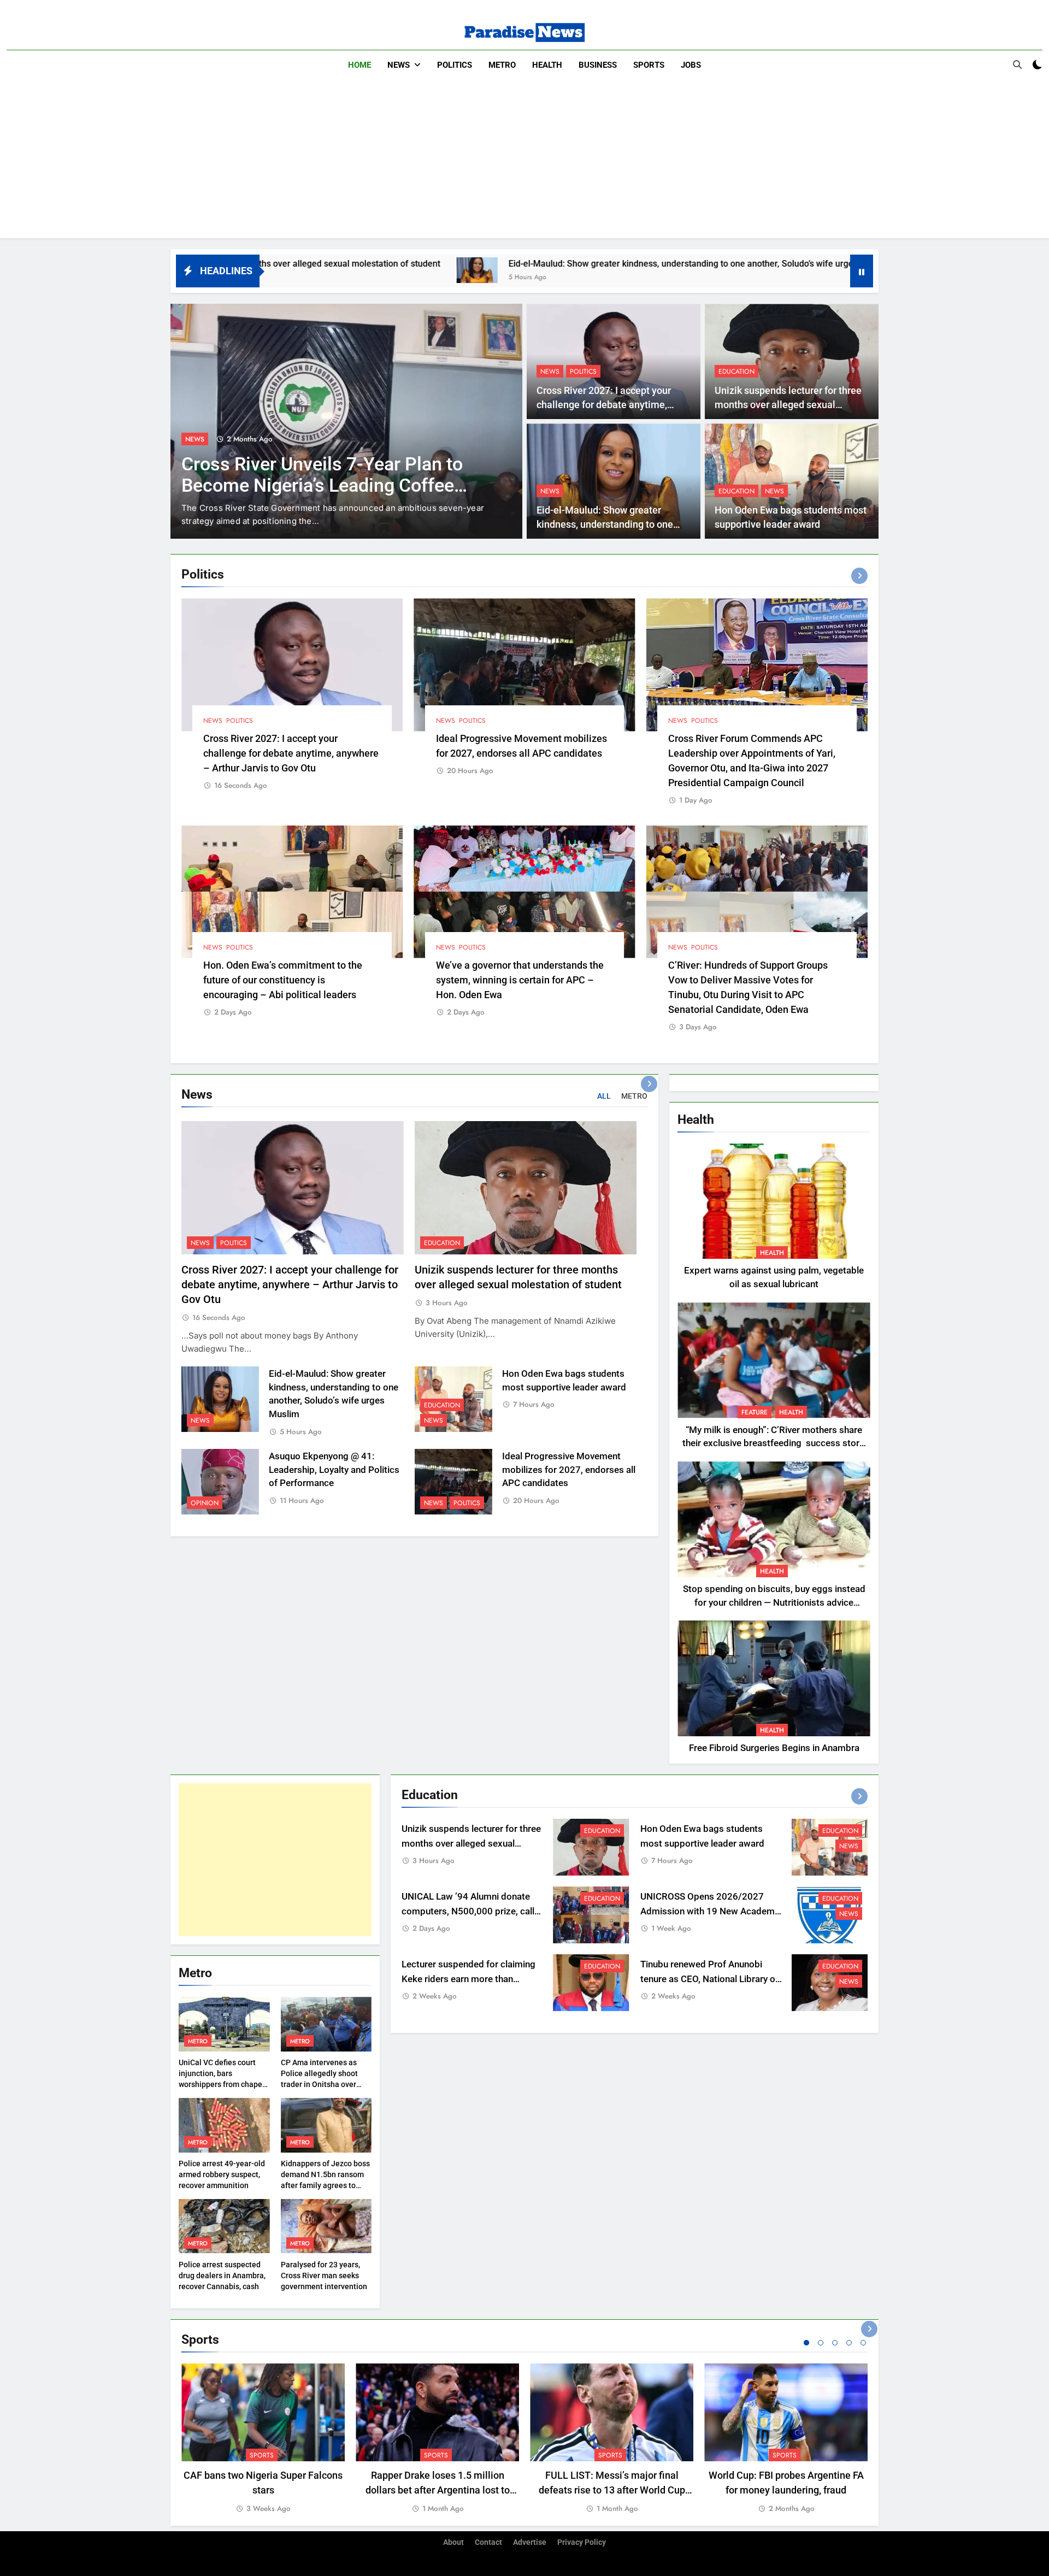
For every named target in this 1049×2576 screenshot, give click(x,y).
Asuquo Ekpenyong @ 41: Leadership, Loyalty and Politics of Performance (334, 1470)
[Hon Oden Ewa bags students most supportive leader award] (741, 270)
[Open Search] (1017, 64)
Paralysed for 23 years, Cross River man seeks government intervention (324, 2276)
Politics (455, 65)
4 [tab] (849, 2343)
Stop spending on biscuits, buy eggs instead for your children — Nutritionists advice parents (774, 1603)
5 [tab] (863, 2343)
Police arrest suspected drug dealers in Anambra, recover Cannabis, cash (222, 2276)
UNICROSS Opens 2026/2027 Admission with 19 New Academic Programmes (711, 1911)
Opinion (205, 1503)
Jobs (691, 65)
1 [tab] (806, 2343)
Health (547, 65)
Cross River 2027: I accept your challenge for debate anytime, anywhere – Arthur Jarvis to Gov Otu (291, 753)
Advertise (530, 2542)
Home (360, 65)
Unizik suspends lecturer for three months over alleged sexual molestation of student (788, 405)
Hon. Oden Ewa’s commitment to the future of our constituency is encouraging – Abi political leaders (283, 980)
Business (598, 65)
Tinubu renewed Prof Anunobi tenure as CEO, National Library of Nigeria (709, 1979)
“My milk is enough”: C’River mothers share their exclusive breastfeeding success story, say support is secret (774, 1444)
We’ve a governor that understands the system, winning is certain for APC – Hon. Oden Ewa (520, 980)
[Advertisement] (524, 162)
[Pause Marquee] (862, 271)
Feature (755, 1412)
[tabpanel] (263, 2439)
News (399, 65)
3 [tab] (835, 2343)
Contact (488, 2542)
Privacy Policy (582, 2542)
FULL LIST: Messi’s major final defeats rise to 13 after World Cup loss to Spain (612, 2490)
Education (736, 372)
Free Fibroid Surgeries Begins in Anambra (774, 1748)
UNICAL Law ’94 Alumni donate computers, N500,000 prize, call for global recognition (468, 1911)
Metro (502, 65)
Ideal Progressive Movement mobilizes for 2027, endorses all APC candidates (569, 1470)
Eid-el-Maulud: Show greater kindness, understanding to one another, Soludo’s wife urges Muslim (514, 264)
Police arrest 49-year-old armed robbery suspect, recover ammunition (222, 2174)
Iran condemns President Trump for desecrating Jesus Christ (328, 475)
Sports (649, 65)
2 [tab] (821, 2343)
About (453, 2542)
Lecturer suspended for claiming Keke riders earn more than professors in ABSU (468, 1979)
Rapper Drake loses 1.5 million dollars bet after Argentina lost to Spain (438, 2490)
